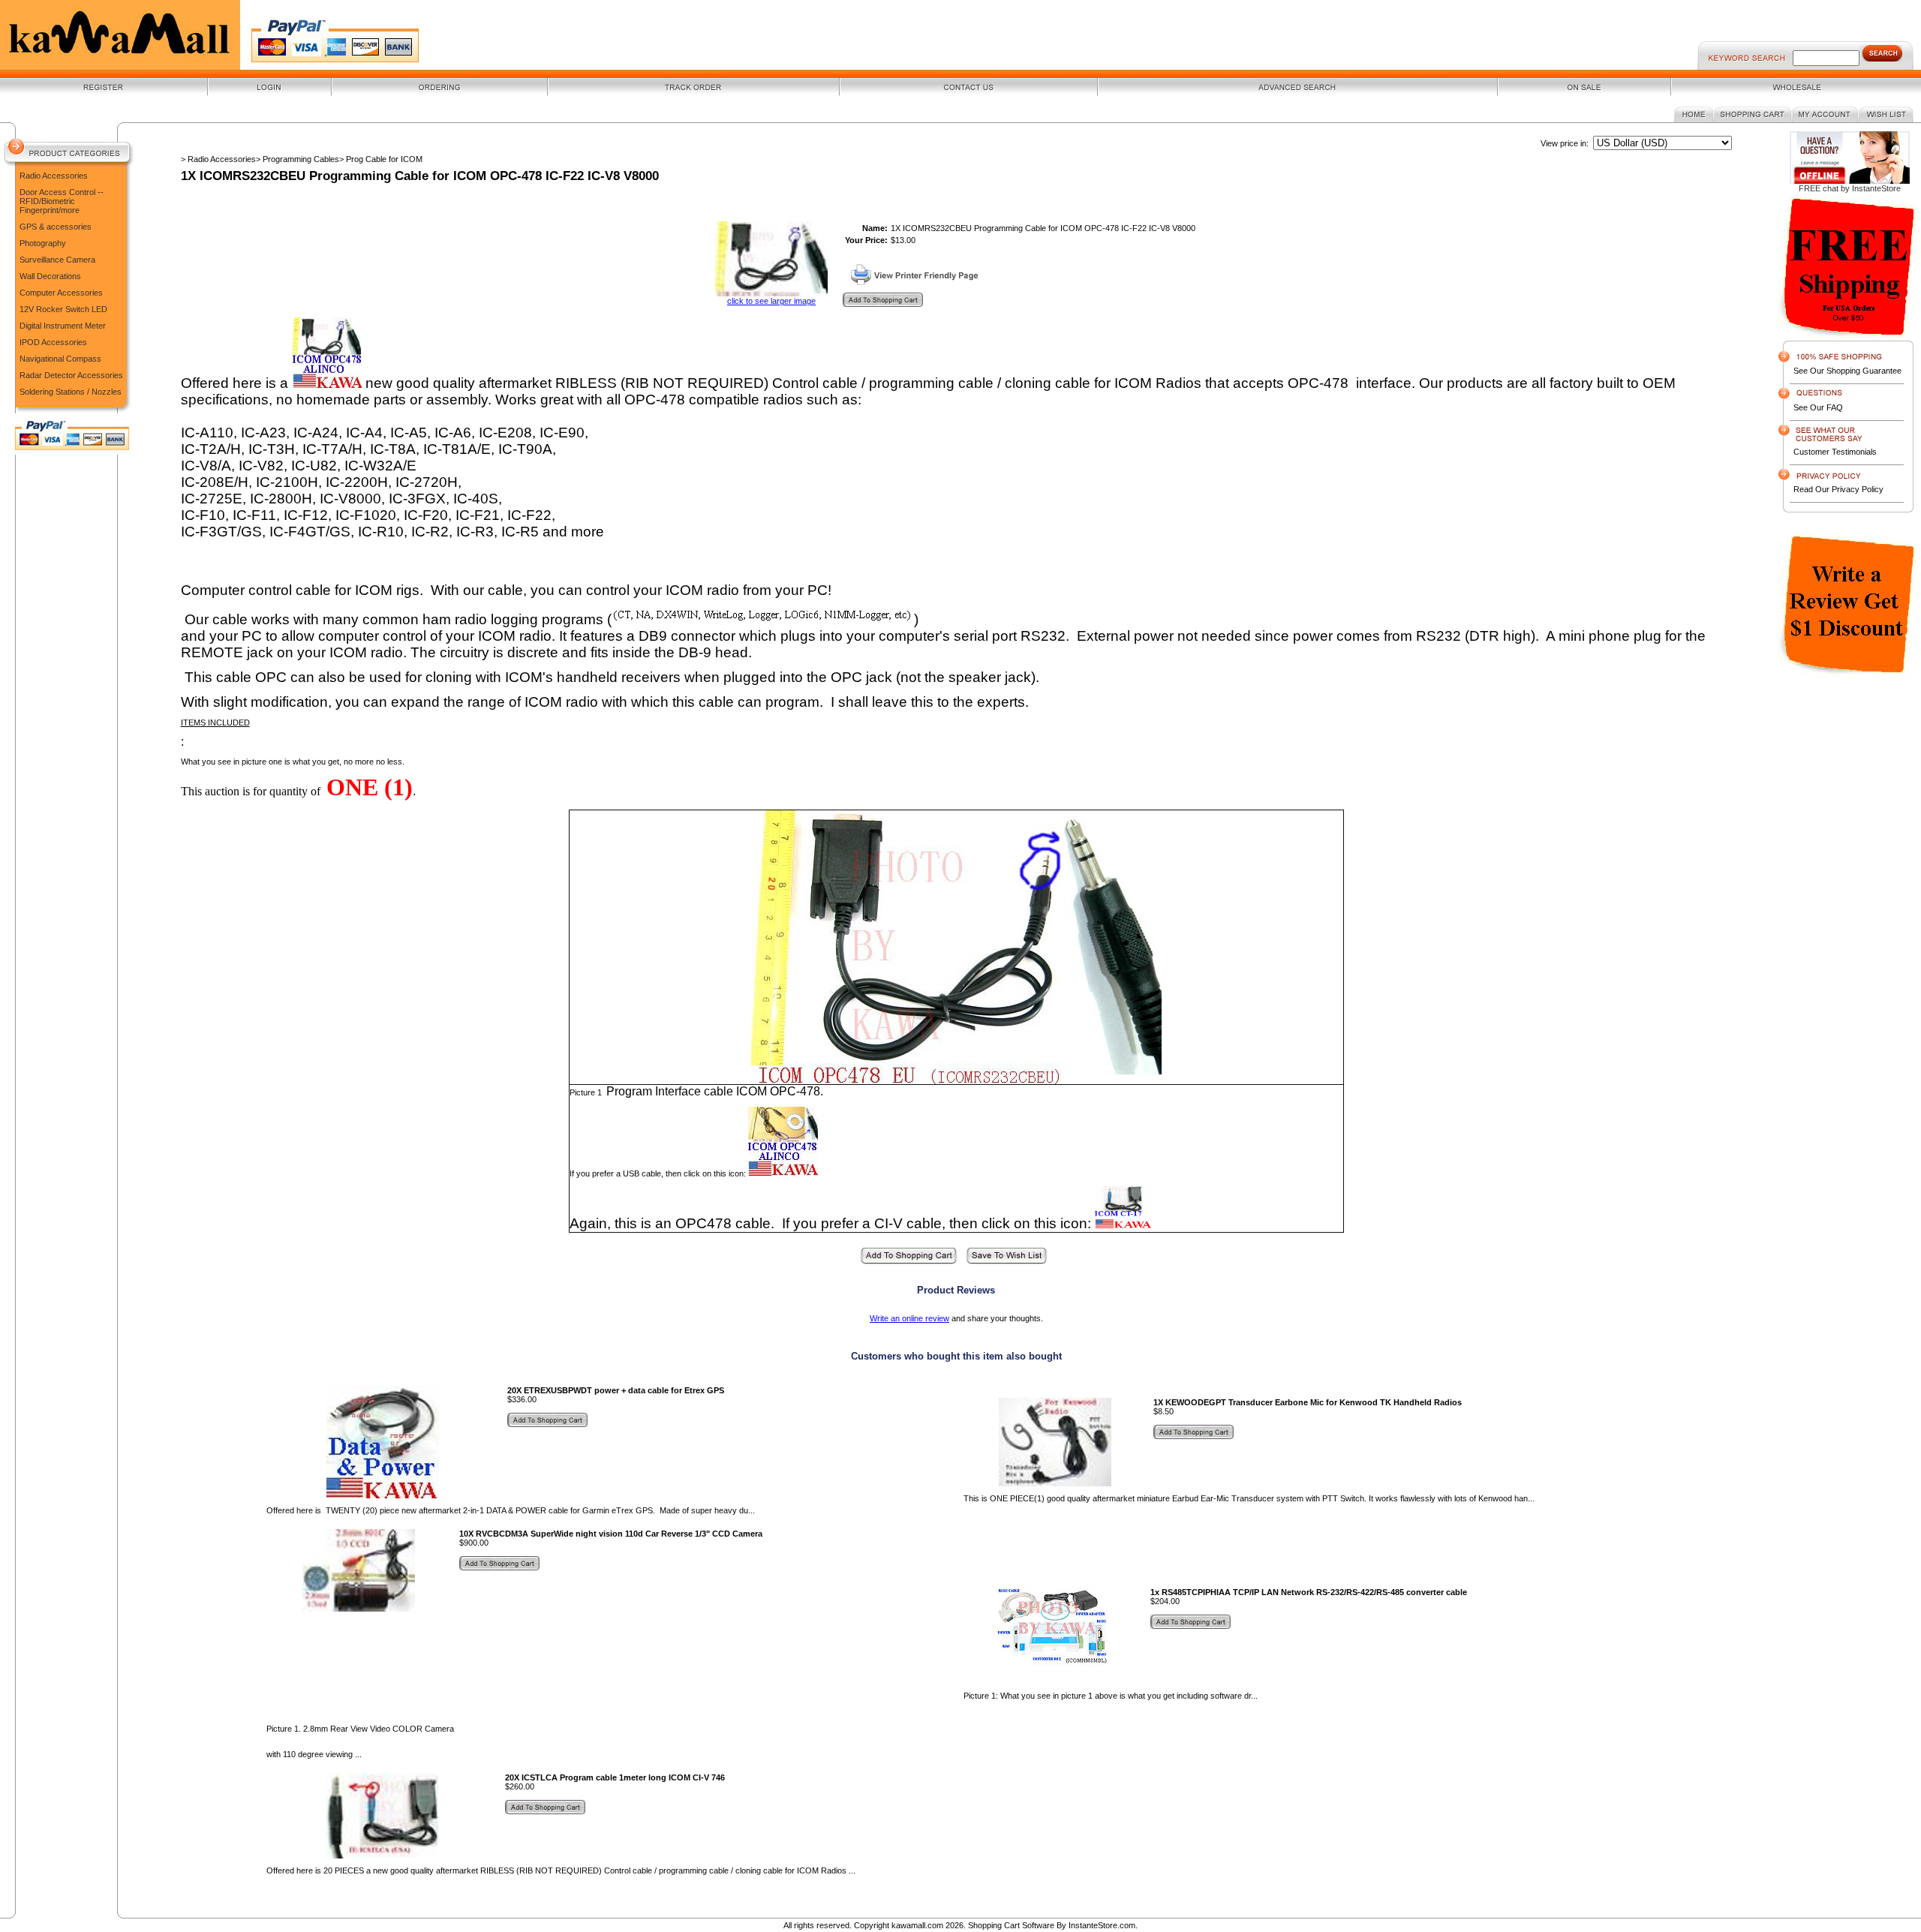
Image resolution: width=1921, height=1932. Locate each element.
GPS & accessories (56, 227)
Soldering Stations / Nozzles (71, 392)
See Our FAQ (1818, 407)
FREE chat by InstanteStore (1850, 188)
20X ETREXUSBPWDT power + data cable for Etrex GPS (616, 1390)
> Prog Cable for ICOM (381, 159)
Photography (43, 243)
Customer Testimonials (1835, 452)
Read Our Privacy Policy (1838, 489)
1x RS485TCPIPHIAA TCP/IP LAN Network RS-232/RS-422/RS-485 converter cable (1309, 1592)
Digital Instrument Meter (63, 326)
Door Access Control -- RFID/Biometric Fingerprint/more (62, 201)
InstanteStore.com (1102, 1925)
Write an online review (909, 1318)
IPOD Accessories (53, 342)
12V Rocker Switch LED (63, 309)
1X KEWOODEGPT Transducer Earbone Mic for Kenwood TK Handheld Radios (1308, 1402)
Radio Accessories (54, 176)
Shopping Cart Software (1011, 1925)
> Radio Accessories (218, 159)
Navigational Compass (60, 359)
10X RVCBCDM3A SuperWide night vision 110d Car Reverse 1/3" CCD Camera (611, 1534)
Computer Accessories (61, 293)
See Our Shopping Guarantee (1847, 371)
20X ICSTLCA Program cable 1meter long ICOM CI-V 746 (615, 1777)
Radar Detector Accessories (71, 375)
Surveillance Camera (57, 260)
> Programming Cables (298, 159)
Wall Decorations (50, 276)
